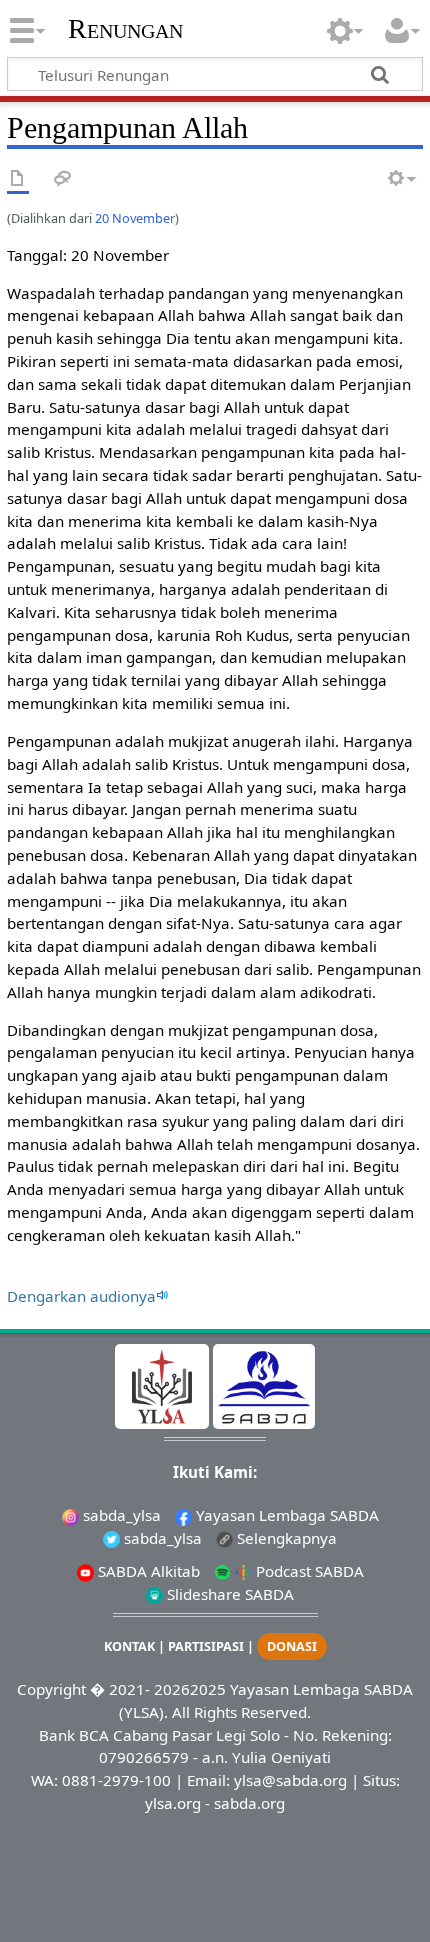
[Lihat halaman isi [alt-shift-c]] (18, 179)
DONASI (292, 1646)
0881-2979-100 (116, 1780)
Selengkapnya (285, 1538)
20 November (135, 218)
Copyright (51, 1689)
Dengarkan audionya (81, 1296)
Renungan (125, 29)
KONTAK (129, 1646)
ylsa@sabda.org (290, 1780)
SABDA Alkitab (147, 1571)
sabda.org (249, 1803)
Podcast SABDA (308, 1571)
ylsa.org (173, 1803)
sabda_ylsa (120, 1515)
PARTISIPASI (206, 1646)
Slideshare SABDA (228, 1594)
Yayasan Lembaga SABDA (285, 1515)
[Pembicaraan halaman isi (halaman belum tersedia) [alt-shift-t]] (63, 179)
